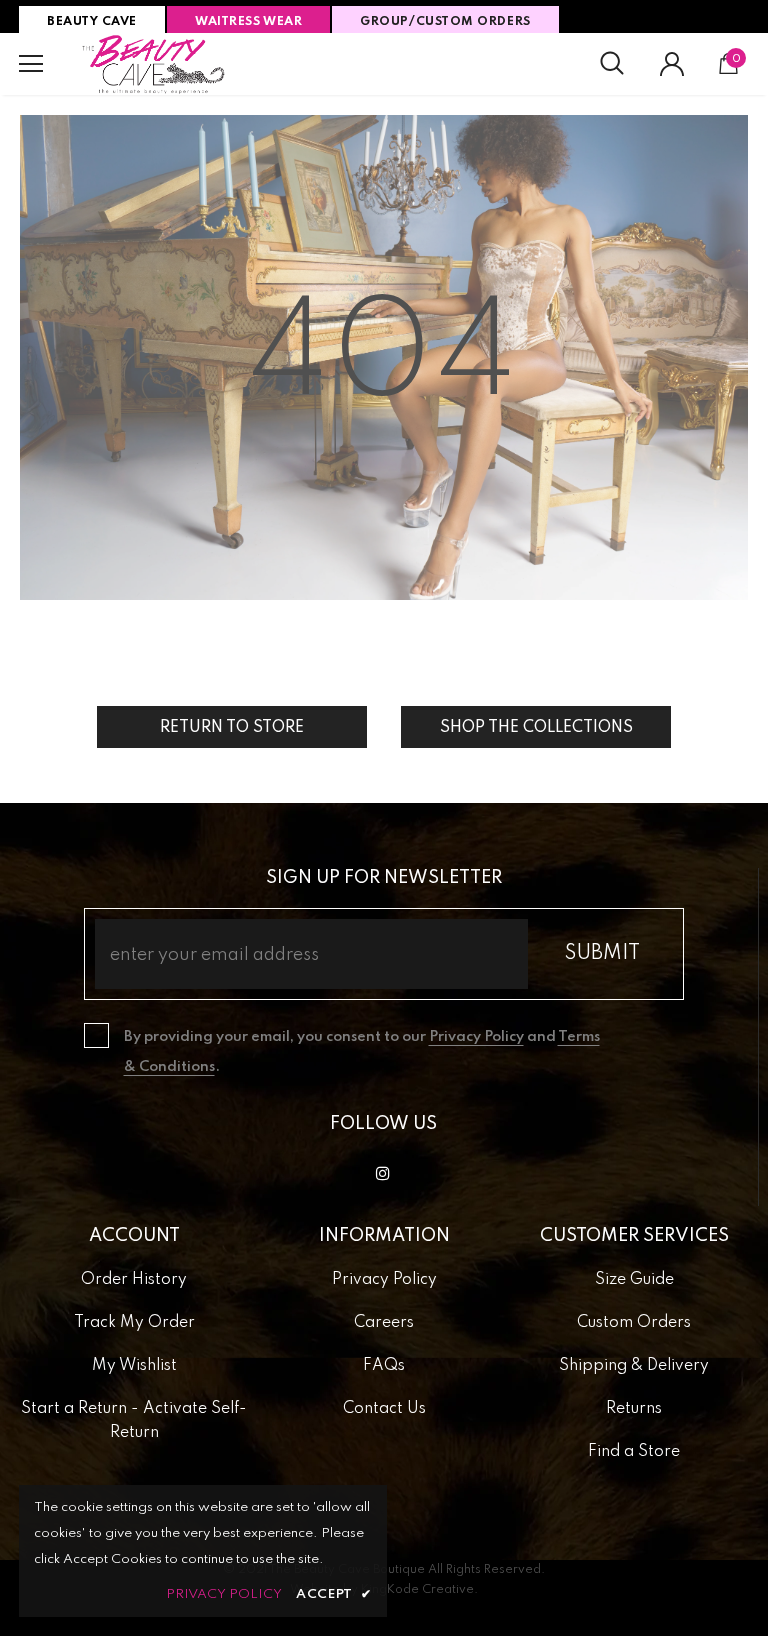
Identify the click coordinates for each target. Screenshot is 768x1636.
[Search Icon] (612, 64)
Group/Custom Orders (445, 22)
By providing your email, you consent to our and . (362, 1052)
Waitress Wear (248, 22)
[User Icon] (672, 64)
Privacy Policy (476, 1037)
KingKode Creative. (419, 1590)
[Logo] (154, 64)
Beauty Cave (92, 22)
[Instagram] (383, 1173)
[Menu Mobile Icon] (31, 64)
